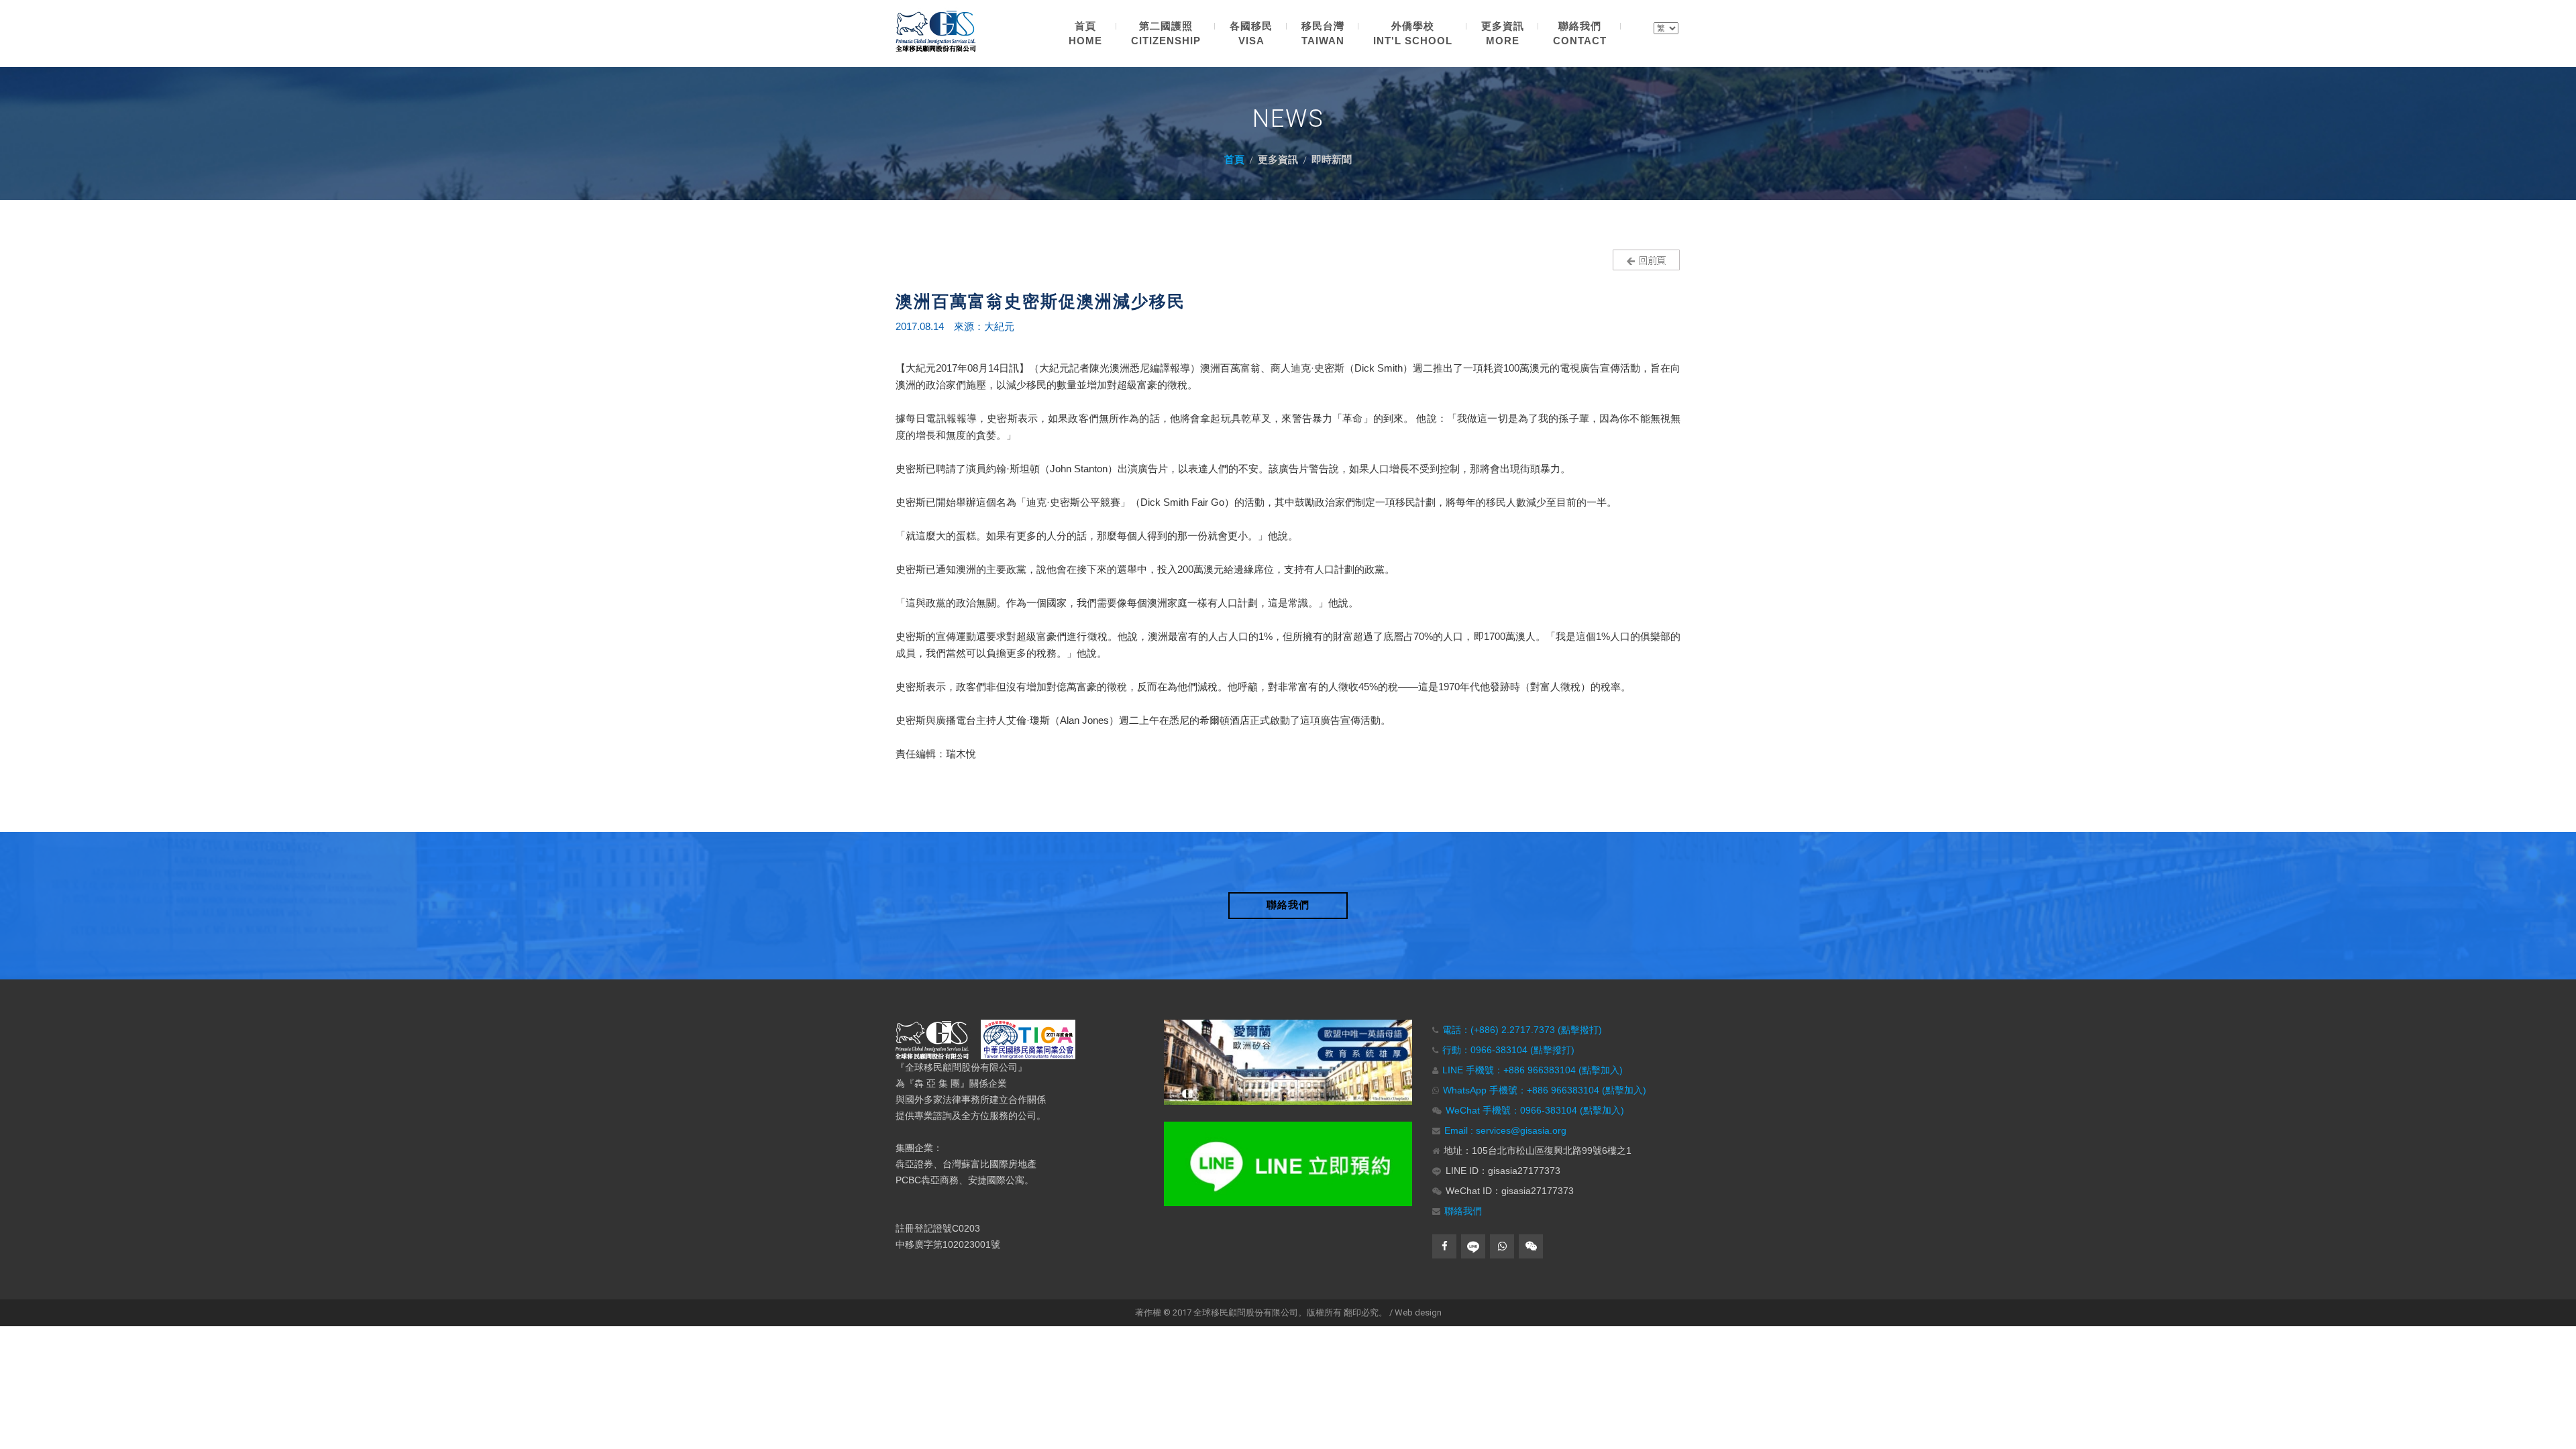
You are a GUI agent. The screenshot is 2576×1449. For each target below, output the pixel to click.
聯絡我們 (1463, 1211)
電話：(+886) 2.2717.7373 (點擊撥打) (1522, 1030)
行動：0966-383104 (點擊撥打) (1508, 1050)
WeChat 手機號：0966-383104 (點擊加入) (1535, 1110)
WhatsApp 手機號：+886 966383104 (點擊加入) (1545, 1090)
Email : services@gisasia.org (1505, 1130)
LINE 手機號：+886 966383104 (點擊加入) (1533, 1070)
